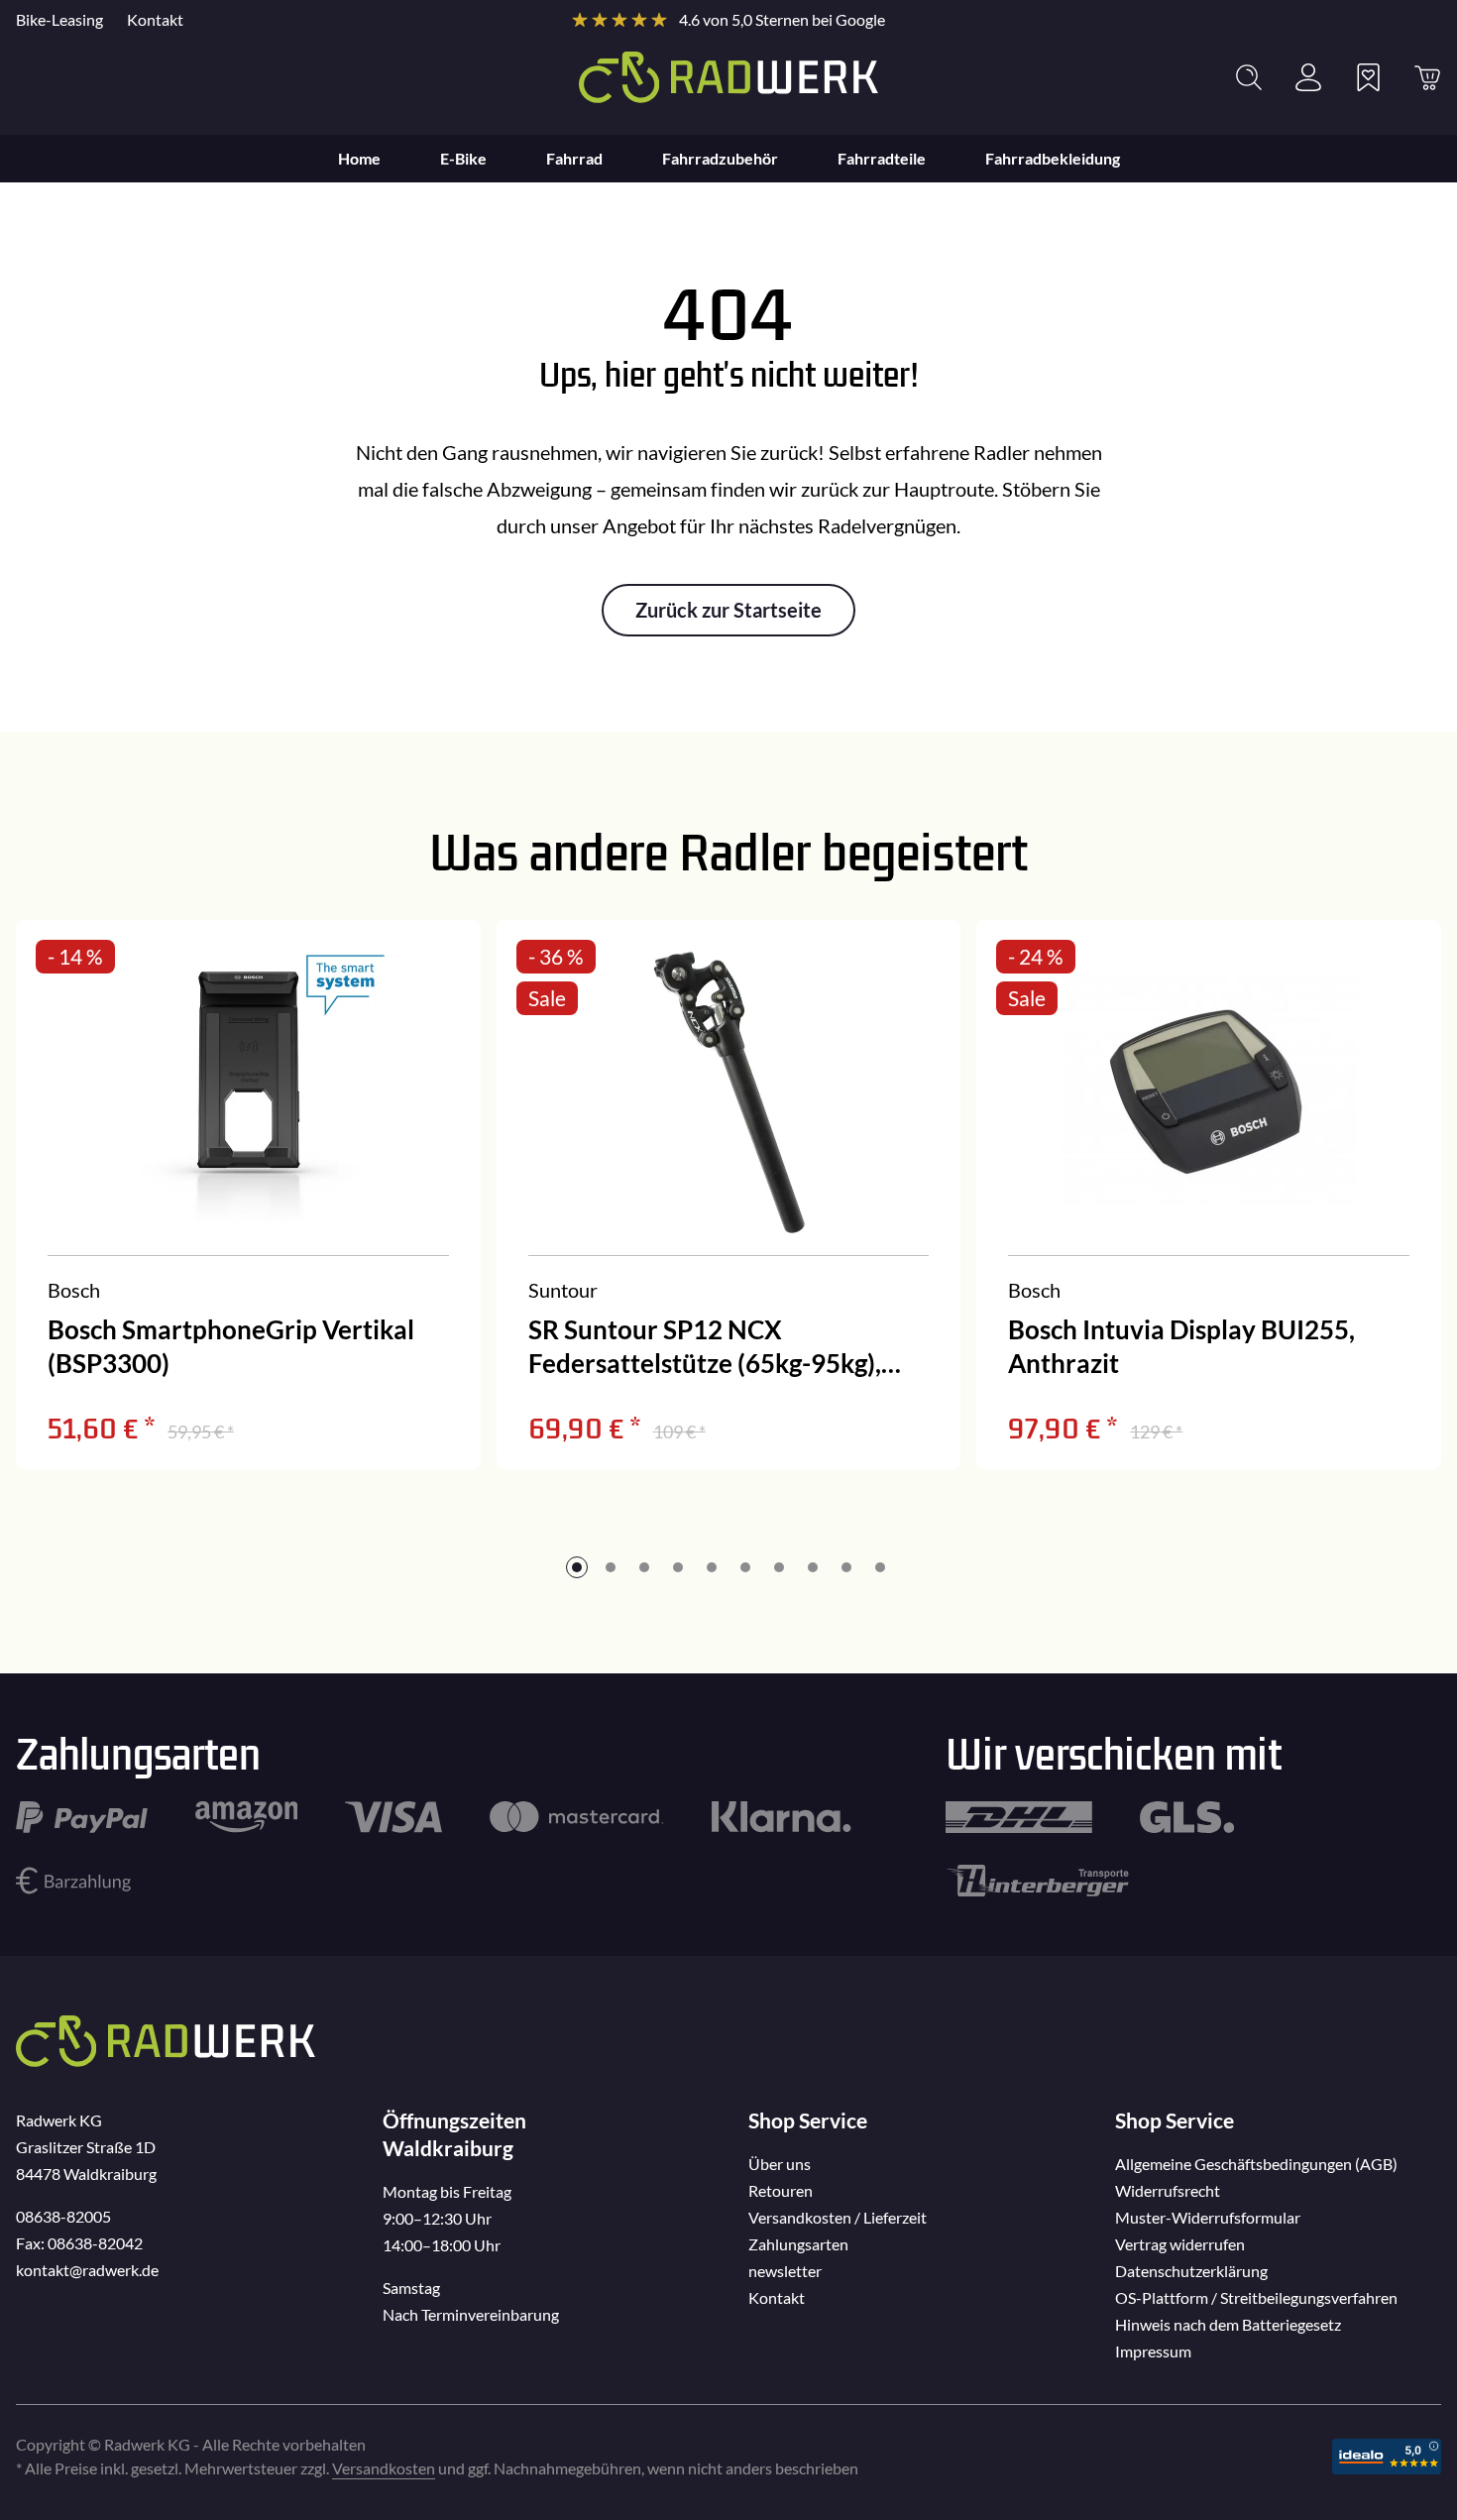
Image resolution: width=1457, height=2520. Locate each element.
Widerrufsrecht (1168, 2190)
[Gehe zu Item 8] (813, 1567)
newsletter (785, 2271)
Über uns (780, 2164)
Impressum (1153, 2351)
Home (359, 158)
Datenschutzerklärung (1191, 2271)
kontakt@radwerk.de (87, 2270)
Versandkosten (384, 2468)
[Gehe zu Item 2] (611, 1567)
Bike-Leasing (59, 19)
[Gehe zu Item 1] (577, 1567)
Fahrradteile (882, 158)
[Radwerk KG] (728, 77)
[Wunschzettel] (1368, 77)
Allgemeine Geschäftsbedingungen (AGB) (1256, 2164)
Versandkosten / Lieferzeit (838, 2217)
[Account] (1308, 77)
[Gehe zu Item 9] (846, 1567)
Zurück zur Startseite (728, 610)
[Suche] (1249, 77)
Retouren (781, 2190)
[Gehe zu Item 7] (779, 1567)
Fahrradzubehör (720, 158)
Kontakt (155, 19)
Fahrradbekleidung (1053, 158)
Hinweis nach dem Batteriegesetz (1228, 2324)
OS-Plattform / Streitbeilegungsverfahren (1256, 2297)
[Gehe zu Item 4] (678, 1567)
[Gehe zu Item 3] (644, 1567)
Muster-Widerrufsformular (1208, 2217)
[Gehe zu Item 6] (745, 1567)
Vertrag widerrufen (1180, 2244)
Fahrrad (574, 158)
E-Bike (463, 158)
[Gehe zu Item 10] (880, 1567)
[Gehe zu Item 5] (712, 1567)
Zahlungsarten (798, 2244)
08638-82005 (63, 2216)
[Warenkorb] (1427, 77)
